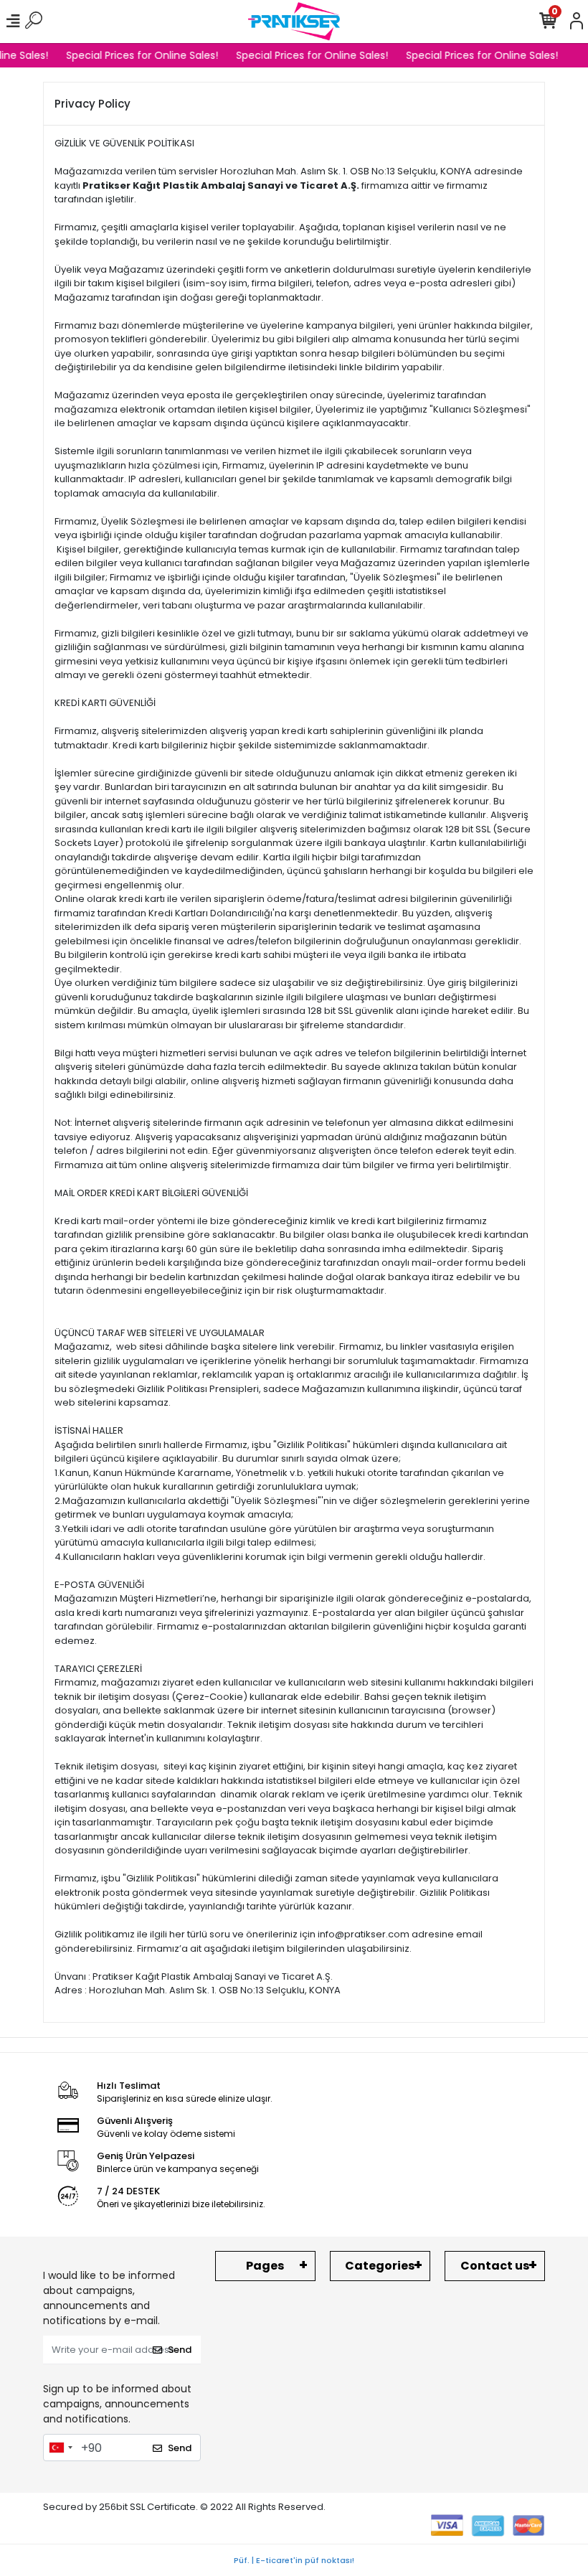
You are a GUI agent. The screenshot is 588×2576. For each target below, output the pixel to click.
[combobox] (60, 2448)
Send (180, 2350)
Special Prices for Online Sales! (137, 55)
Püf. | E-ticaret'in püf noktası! (294, 2560)
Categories (380, 2266)
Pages (265, 2266)
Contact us (495, 2266)
